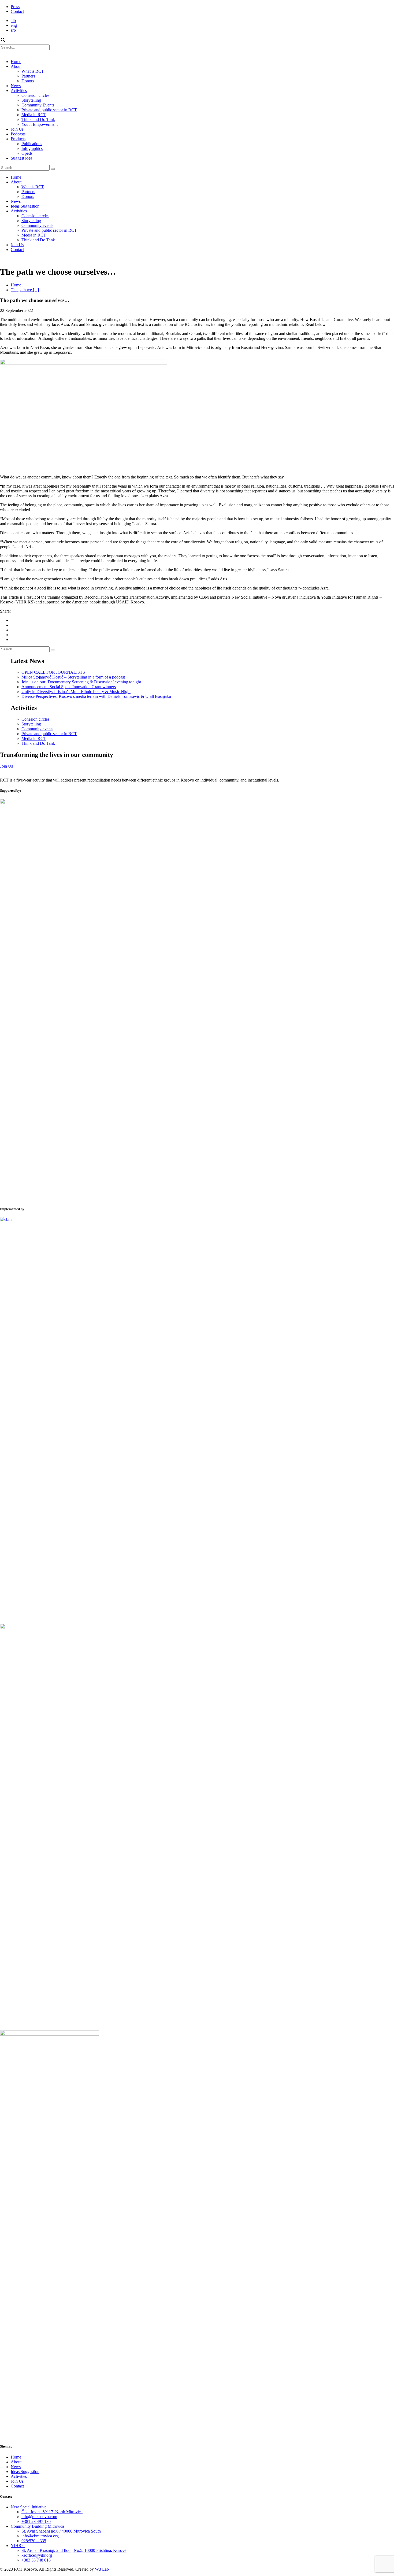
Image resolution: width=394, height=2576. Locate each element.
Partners (28, 76)
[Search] (53, 169)
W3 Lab (102, 2569)
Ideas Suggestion (25, 206)
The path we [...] (25, 290)
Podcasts (18, 134)
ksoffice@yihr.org (37, 2555)
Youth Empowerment (40, 124)
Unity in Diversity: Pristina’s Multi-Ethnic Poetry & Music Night (76, 692)
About (16, 66)
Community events (37, 225)
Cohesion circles (35, 95)
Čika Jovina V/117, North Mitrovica (52, 2512)
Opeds (27, 153)
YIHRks (18, 2546)
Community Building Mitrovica (37, 2526)
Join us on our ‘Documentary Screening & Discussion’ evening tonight (81, 682)
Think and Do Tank (38, 119)
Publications (32, 144)
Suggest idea (21, 158)
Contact (17, 11)
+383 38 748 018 (36, 2560)
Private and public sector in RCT (49, 110)
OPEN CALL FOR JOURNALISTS (53, 672)
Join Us (17, 129)
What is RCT (33, 71)
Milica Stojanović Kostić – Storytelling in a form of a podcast (73, 677)
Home (16, 62)
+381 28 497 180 (36, 2521)
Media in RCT (34, 115)
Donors (28, 81)
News (16, 86)
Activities (19, 91)
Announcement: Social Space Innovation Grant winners (69, 687)
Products (18, 139)
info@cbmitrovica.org (40, 2536)
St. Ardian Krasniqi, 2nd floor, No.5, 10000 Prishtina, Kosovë (74, 2550)
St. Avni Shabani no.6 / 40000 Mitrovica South (61, 2531)
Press (15, 7)
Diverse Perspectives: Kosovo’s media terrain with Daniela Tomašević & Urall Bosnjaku (96, 696)
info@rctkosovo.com (39, 2517)
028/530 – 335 (34, 2541)
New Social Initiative (29, 2507)
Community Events (38, 105)
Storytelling (31, 100)
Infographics (32, 148)
